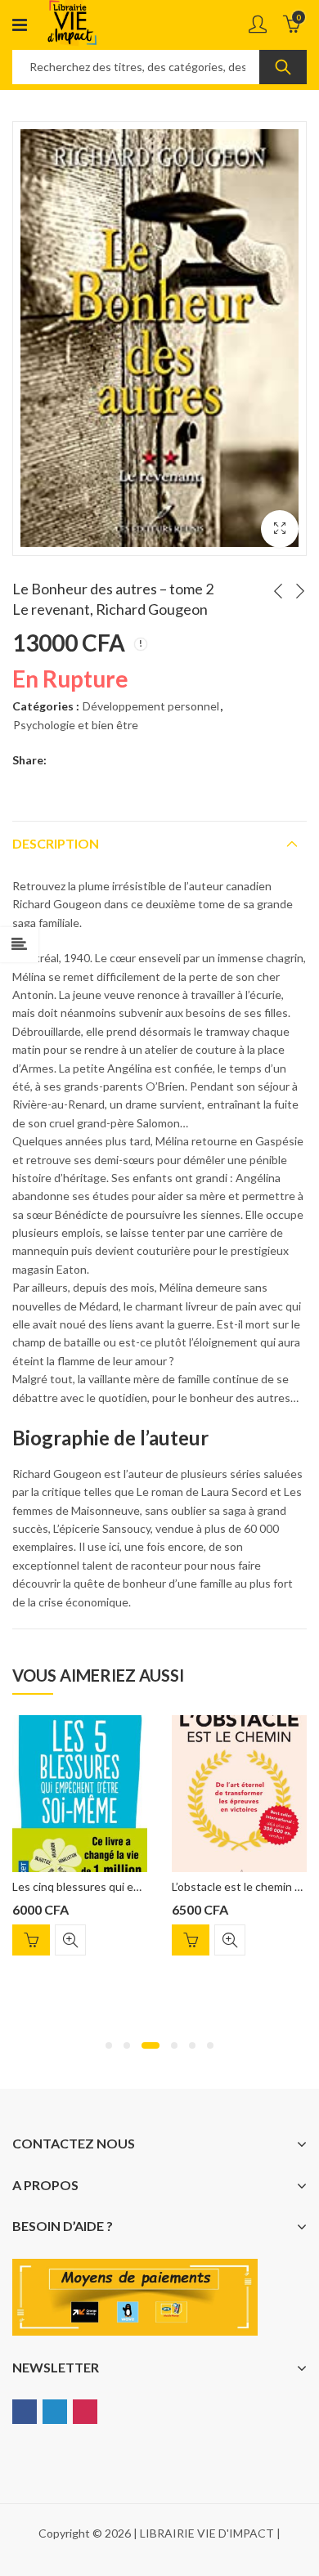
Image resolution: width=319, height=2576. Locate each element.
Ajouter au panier (31, 1940)
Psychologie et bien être (76, 725)
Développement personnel (151, 706)
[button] (109, 2045)
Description (56, 843)
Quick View (70, 1940)
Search (283, 67)
